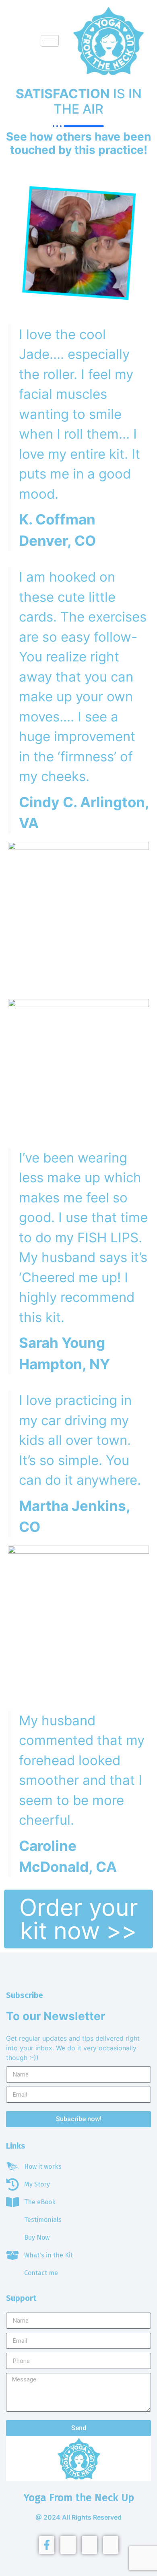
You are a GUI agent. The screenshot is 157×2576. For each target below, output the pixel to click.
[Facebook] (47, 2545)
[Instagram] (111, 2545)
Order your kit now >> (79, 1919)
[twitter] (68, 2545)
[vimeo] (89, 2545)
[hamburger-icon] (50, 41)
